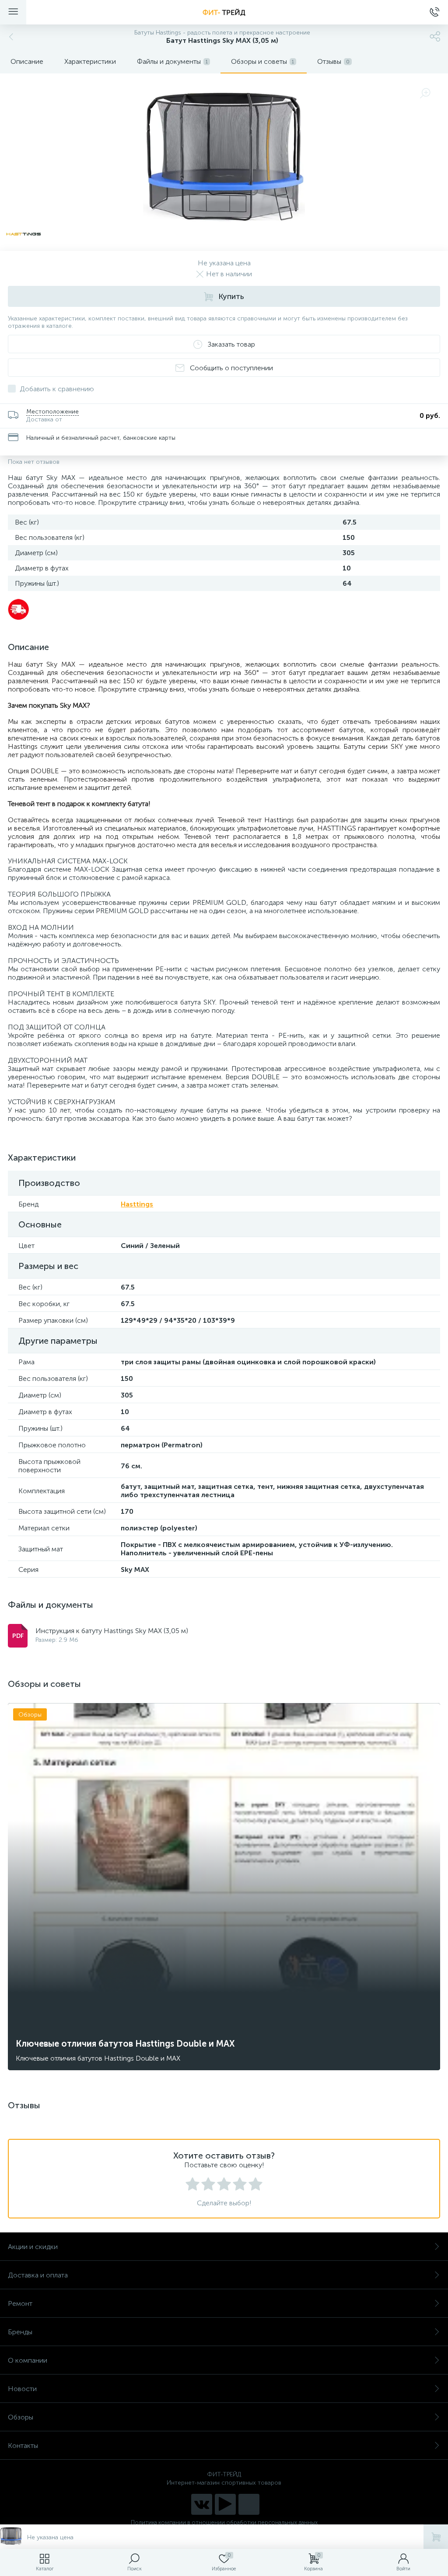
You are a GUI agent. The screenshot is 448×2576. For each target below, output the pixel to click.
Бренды (20, 2332)
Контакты (23, 2446)
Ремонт (20, 2303)
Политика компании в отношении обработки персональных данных (224, 2522)
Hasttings (137, 1204)
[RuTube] (225, 2504)
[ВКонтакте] (202, 2504)
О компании (28, 2360)
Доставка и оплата (38, 2275)
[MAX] (249, 2504)
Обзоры (21, 2417)
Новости (22, 2389)
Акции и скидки (33, 2247)
